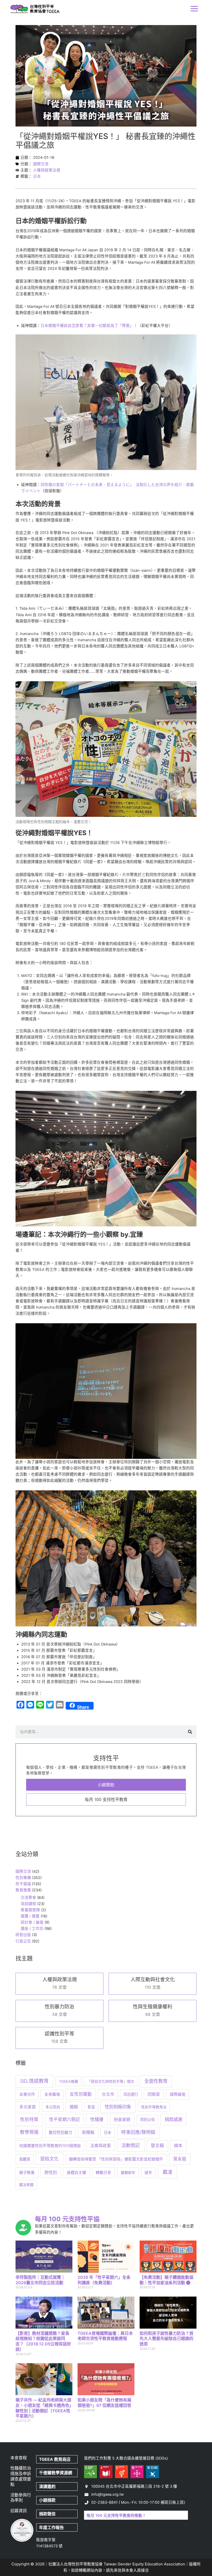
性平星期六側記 (65, 2119)
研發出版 (23, 1935)
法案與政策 (101, 2146)
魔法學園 (26, 2185)
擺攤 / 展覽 (30, 1916)
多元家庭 (28, 2107)
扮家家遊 (122, 2119)
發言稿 (157, 2146)
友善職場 (52, 2094)
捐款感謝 (173, 2119)
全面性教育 (156, 2081)
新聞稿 (88, 2132)
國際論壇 (178, 2094)
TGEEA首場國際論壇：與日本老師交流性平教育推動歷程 (105, 2336)
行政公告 (23, 1941)
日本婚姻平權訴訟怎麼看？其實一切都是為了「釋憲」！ (89, 326)
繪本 (178, 2146)
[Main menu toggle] (194, 9)
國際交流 (41, 164)
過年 (148, 2173)
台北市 (108, 2094)
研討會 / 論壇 (32, 1922)
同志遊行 (131, 2094)
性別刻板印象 (118, 2107)
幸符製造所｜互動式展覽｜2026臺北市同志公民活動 (40, 2280)
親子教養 (27, 2173)
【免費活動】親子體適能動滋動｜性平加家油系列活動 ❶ (166, 2280)
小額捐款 (47, 2500)
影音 (91, 2107)
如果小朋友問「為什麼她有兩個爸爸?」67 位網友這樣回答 (104, 2403)
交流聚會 (28, 1898)
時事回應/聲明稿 (138, 2132)
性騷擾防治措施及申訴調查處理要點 (21, 2476)
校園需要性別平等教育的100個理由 (50, 2146)
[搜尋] (190, 1732)
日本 (37, 176)
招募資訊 (19, 2511)
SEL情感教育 (34, 2081)
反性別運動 (81, 2094)
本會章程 (19, 2458)
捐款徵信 (47, 2514)
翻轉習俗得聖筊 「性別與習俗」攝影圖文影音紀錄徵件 (116, 2159)
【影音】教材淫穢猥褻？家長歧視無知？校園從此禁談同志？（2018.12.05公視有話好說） (43, 2341)
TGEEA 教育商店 (55, 2459)
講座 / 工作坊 (32, 1929)
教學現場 (29, 2132)
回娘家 (154, 2094)
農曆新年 (128, 2172)
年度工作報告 (51, 2527)
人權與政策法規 (47, 170)
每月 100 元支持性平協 (67, 2219)
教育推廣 (23, 1890)
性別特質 (29, 2119)
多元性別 (53, 2107)
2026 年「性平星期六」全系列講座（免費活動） (104, 2280)
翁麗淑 (25, 2159)
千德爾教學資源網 (56, 2473)
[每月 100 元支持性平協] (23, 2228)
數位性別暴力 (60, 2132)
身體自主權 (76, 2172)
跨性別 (51, 2172)
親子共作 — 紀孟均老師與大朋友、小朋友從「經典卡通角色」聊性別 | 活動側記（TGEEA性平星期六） (43, 2408)
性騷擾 (97, 2119)
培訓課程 (28, 1904)
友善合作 (27, 2094)
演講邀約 (47, 2486)
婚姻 (74, 2107)
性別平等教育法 (154, 2107)
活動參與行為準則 (21, 2498)
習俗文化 (49, 2159)
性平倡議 (23, 1884)
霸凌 (168, 2172)
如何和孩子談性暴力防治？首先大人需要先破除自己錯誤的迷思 (166, 2339)
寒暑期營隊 (30, 1910)
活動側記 (131, 2145)
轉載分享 (103, 2173)
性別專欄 (23, 1878)
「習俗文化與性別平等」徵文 (111, 2081)
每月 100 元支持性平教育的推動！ (116, 2516)
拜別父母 (147, 2120)
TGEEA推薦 (69, 2081)
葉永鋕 (180, 2159)
